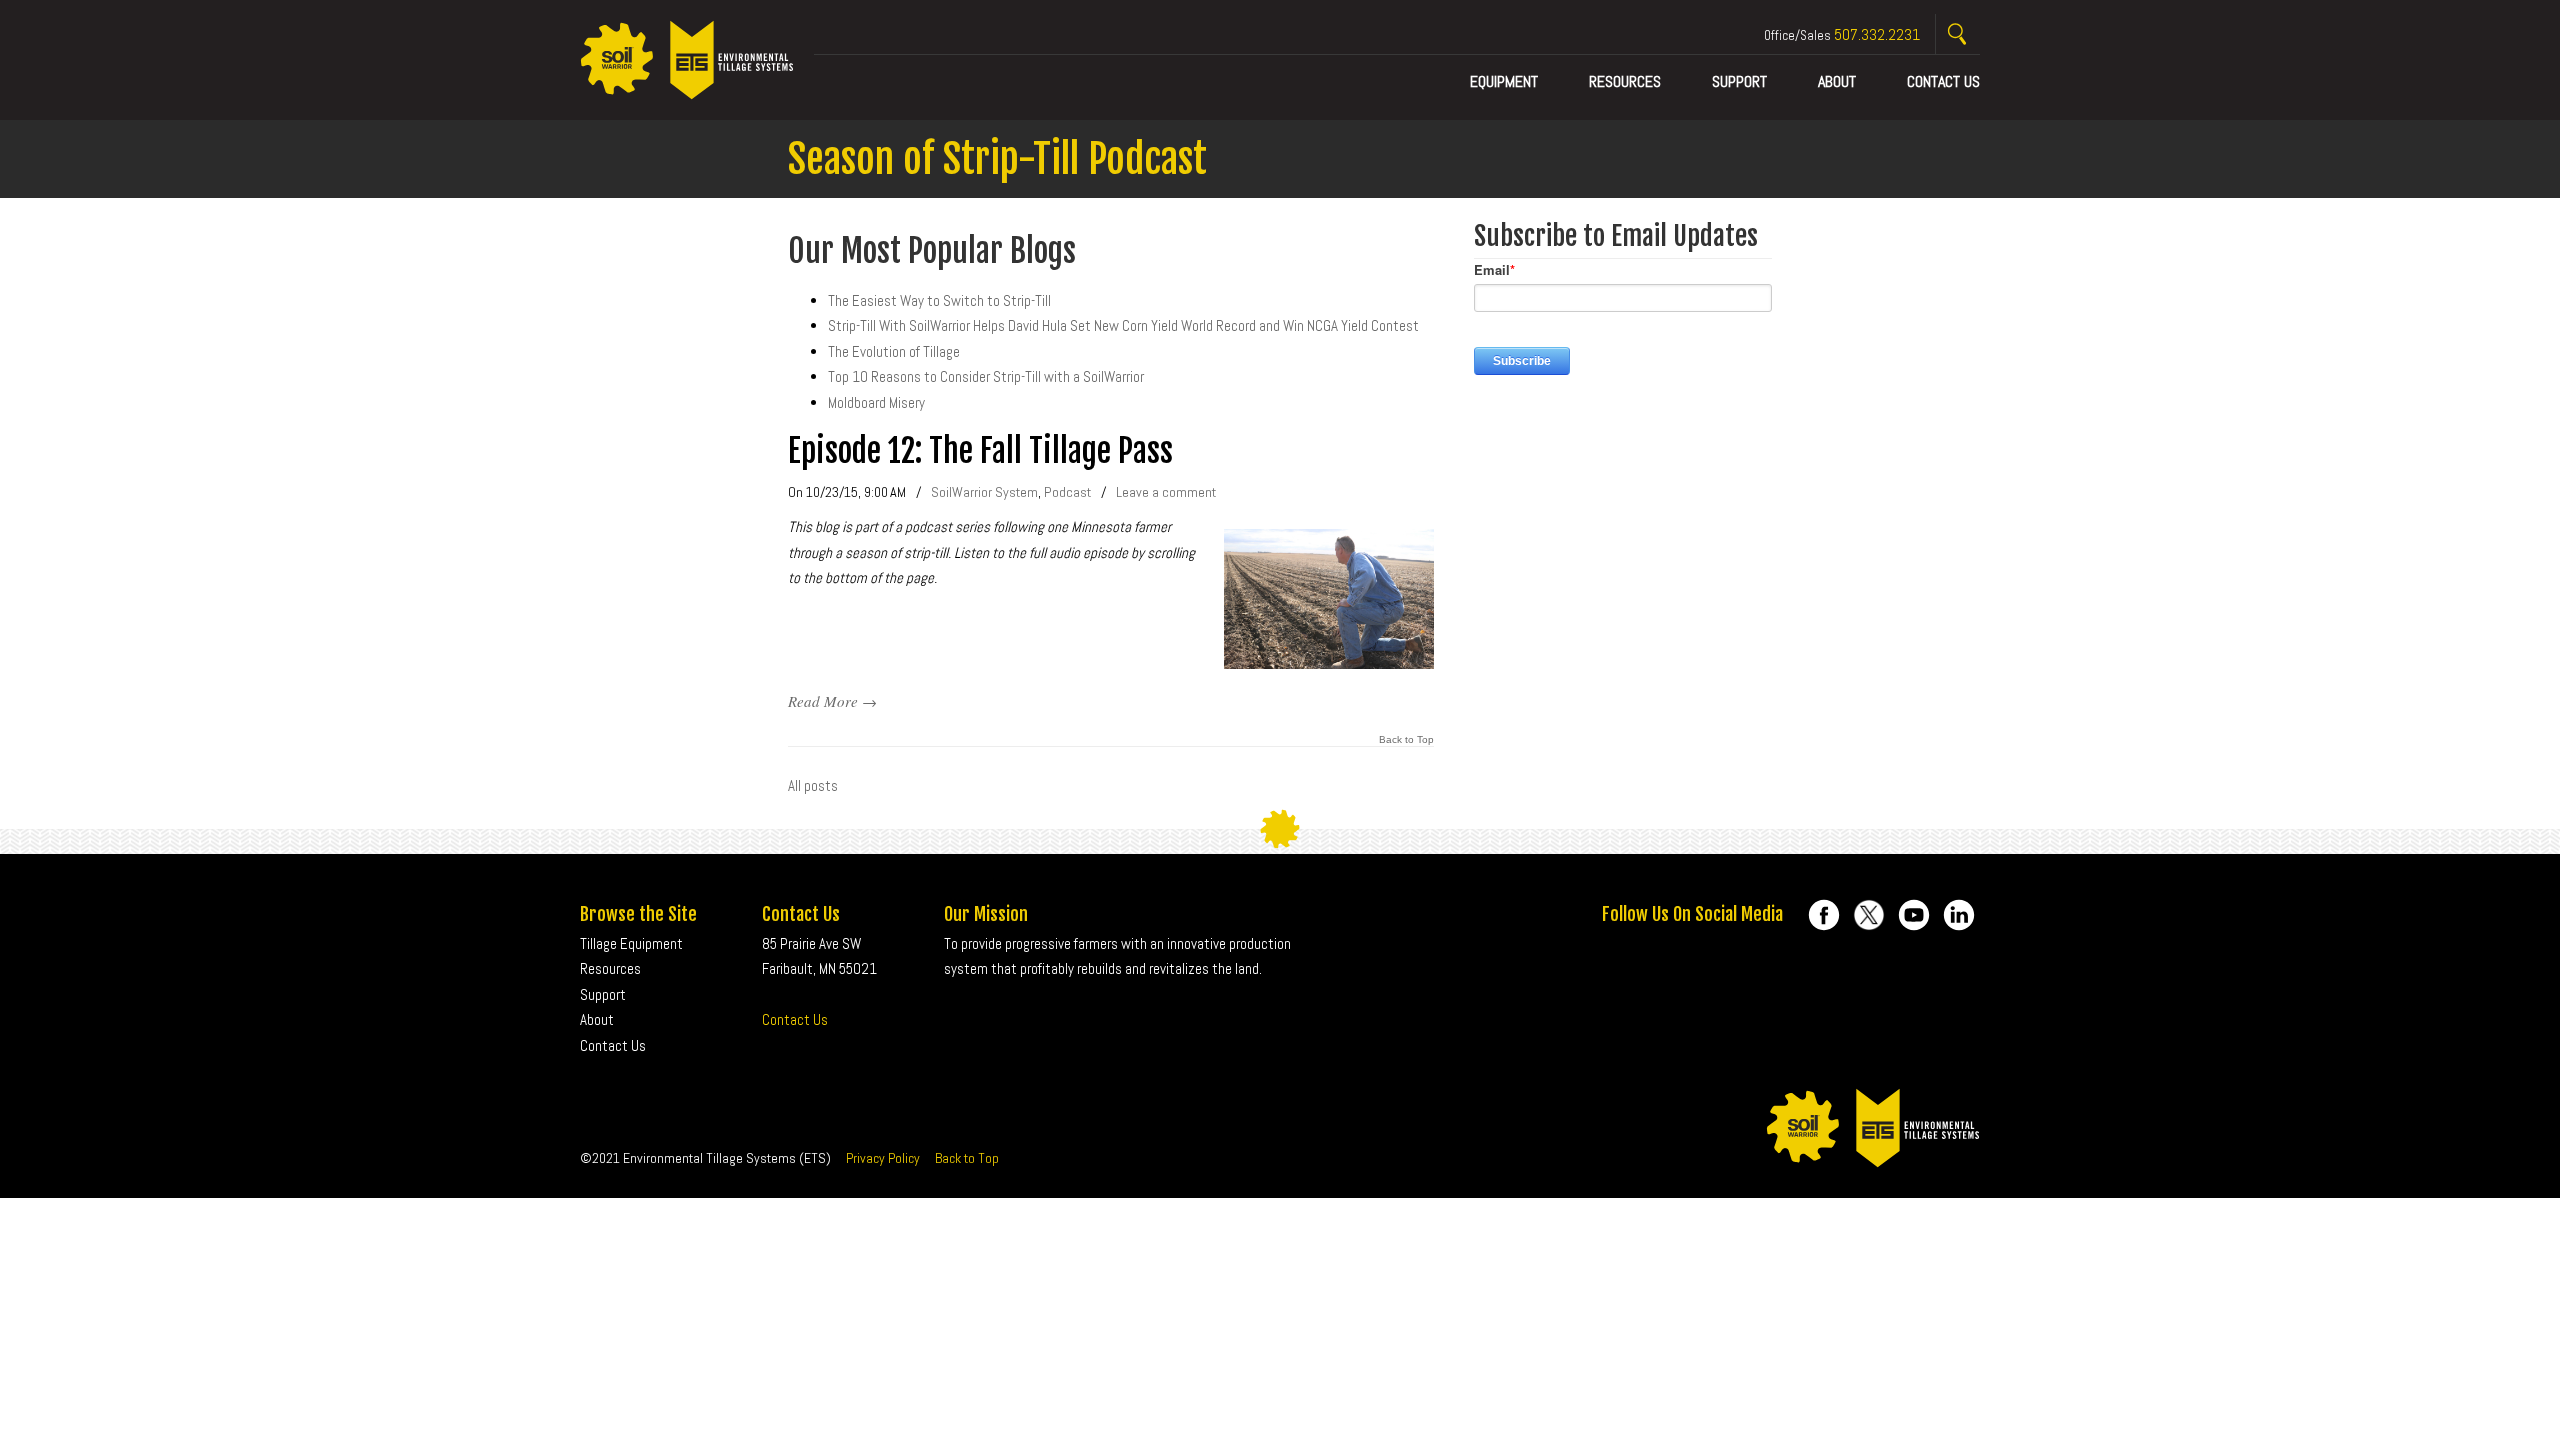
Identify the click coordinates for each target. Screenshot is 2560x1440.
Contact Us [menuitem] (1943, 81)
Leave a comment (1166, 492)
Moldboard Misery (876, 402)
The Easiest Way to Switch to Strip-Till (939, 300)
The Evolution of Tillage (894, 351)
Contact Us (795, 1019)
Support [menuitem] (1739, 81)
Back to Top (1406, 739)
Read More (823, 701)
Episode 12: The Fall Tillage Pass (980, 451)
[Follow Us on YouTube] (1914, 915)
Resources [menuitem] (1625, 81)
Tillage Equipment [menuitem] (631, 943)
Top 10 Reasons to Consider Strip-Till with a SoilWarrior (986, 376)
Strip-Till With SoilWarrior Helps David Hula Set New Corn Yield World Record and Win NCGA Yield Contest (1123, 325)
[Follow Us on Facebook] (1824, 915)
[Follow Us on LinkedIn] (1959, 915)
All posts (813, 785)
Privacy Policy (883, 1158)
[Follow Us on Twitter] (1869, 915)
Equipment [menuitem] (1504, 81)
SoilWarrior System (984, 492)
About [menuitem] (1837, 81)
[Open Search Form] (1958, 34)
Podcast (1067, 492)
